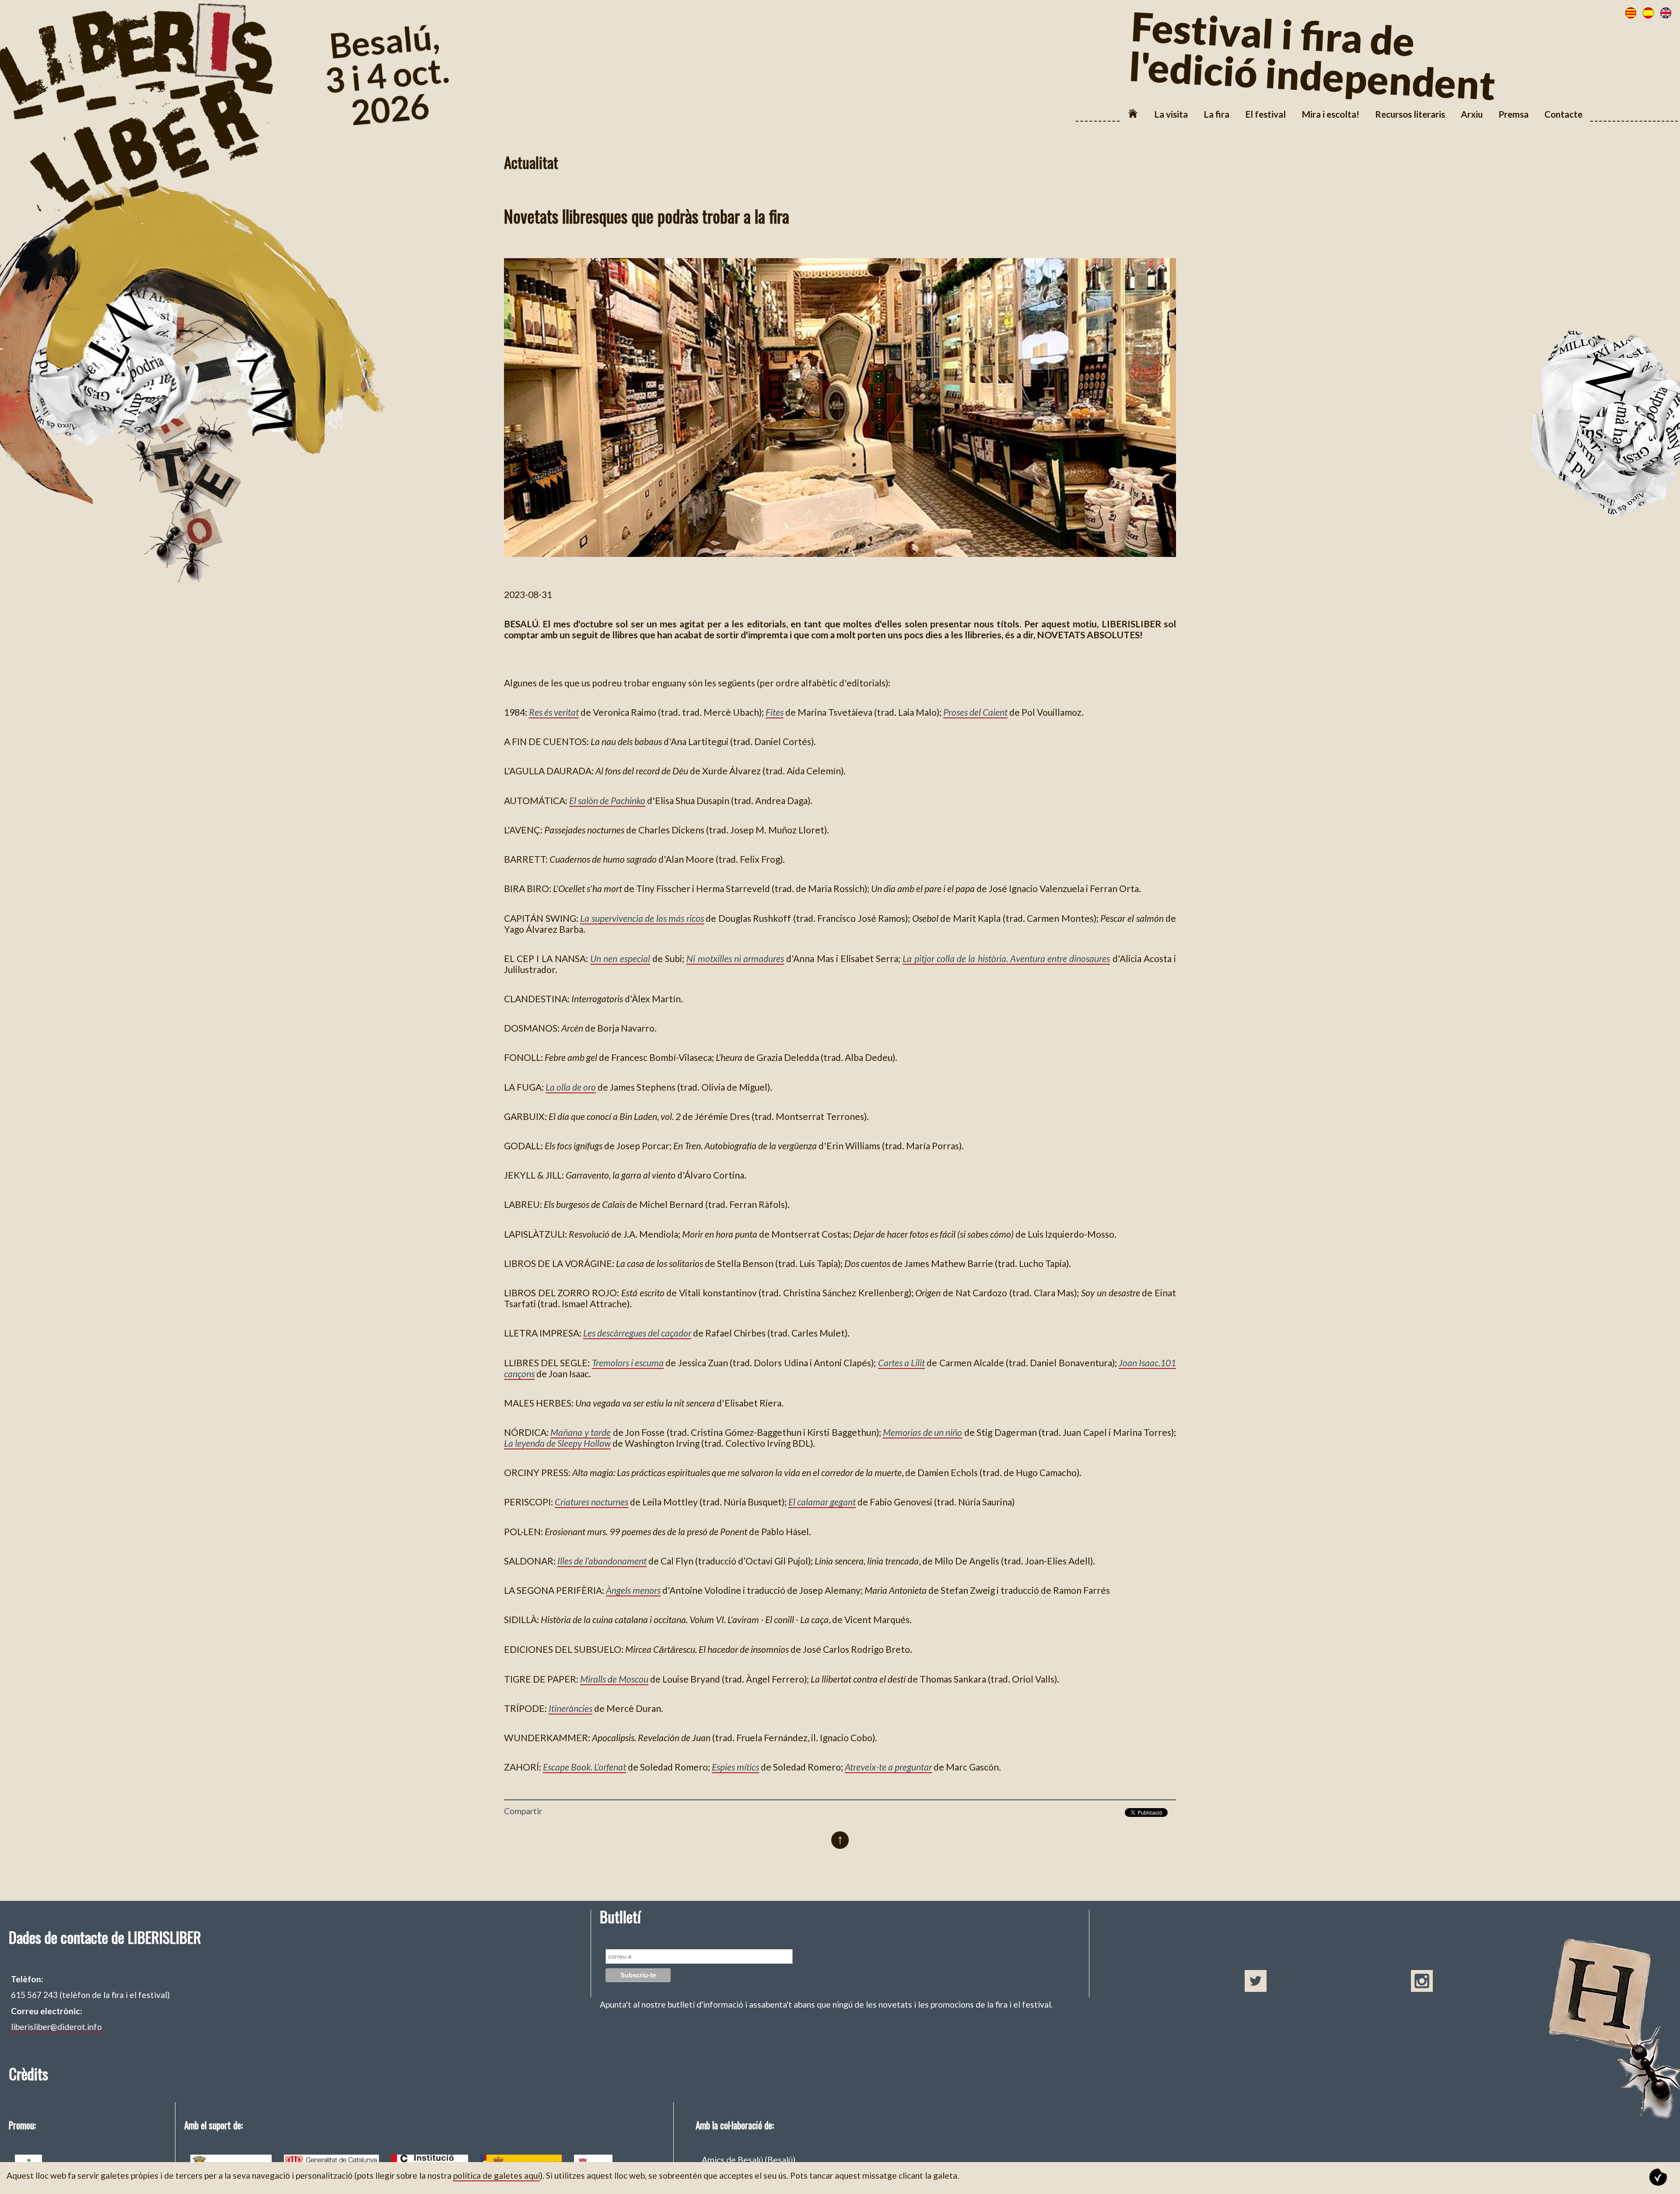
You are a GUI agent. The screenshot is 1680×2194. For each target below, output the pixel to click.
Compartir (523, 1811)
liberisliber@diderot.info (56, 2027)
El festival (1265, 114)
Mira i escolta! (1330, 114)
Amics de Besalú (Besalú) (749, 2160)
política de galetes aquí (497, 2175)
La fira (1216, 114)
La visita (1171, 114)
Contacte (1563, 114)
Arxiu (1472, 114)
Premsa (1514, 114)
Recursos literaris (1410, 114)
